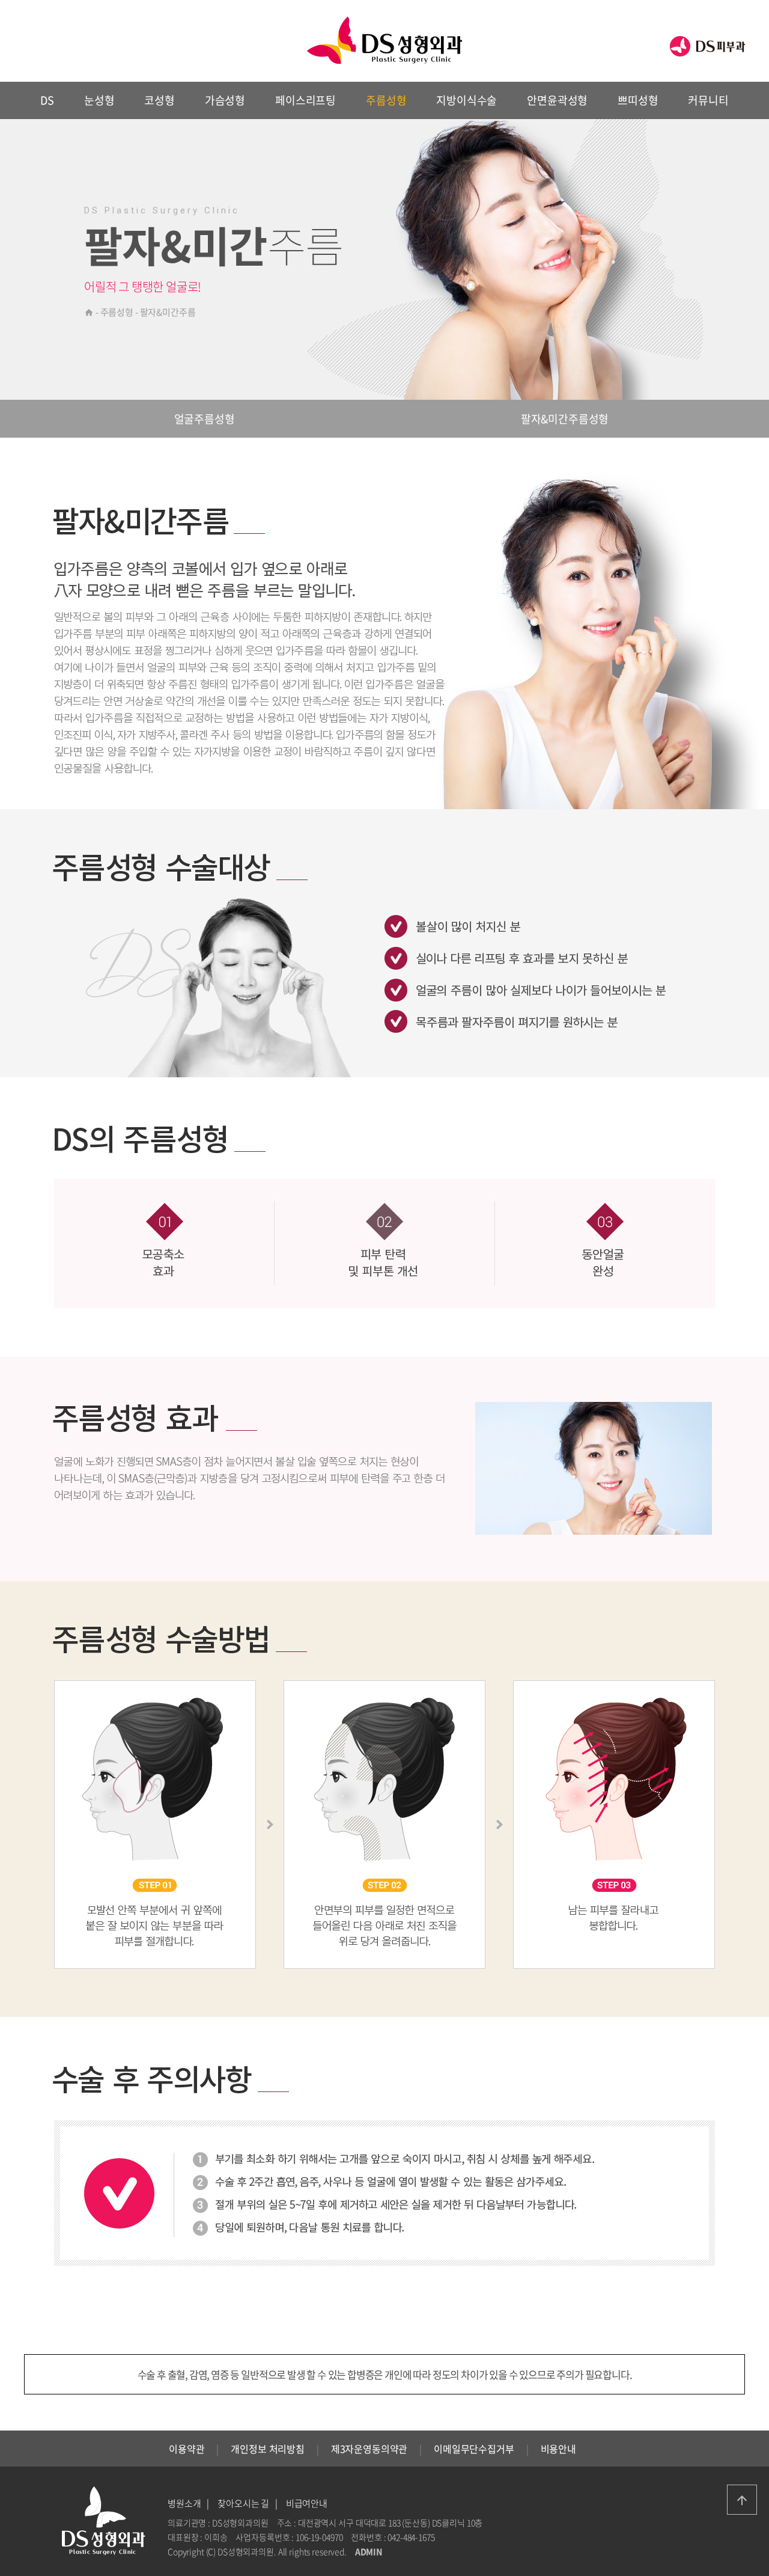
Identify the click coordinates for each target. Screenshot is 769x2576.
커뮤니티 (708, 100)
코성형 (159, 100)
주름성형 (386, 100)
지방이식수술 (467, 100)
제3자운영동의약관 (369, 2449)
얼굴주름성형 (205, 419)
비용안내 (558, 2449)
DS (47, 100)
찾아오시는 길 (243, 2503)
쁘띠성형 (638, 100)
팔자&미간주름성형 (565, 419)
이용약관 (187, 2449)
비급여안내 (307, 2503)
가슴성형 (225, 100)
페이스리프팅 (305, 100)
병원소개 (184, 2503)
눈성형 (99, 100)
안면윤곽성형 (557, 100)
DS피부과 (707, 46)
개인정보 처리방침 (268, 2449)
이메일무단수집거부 (474, 2449)
